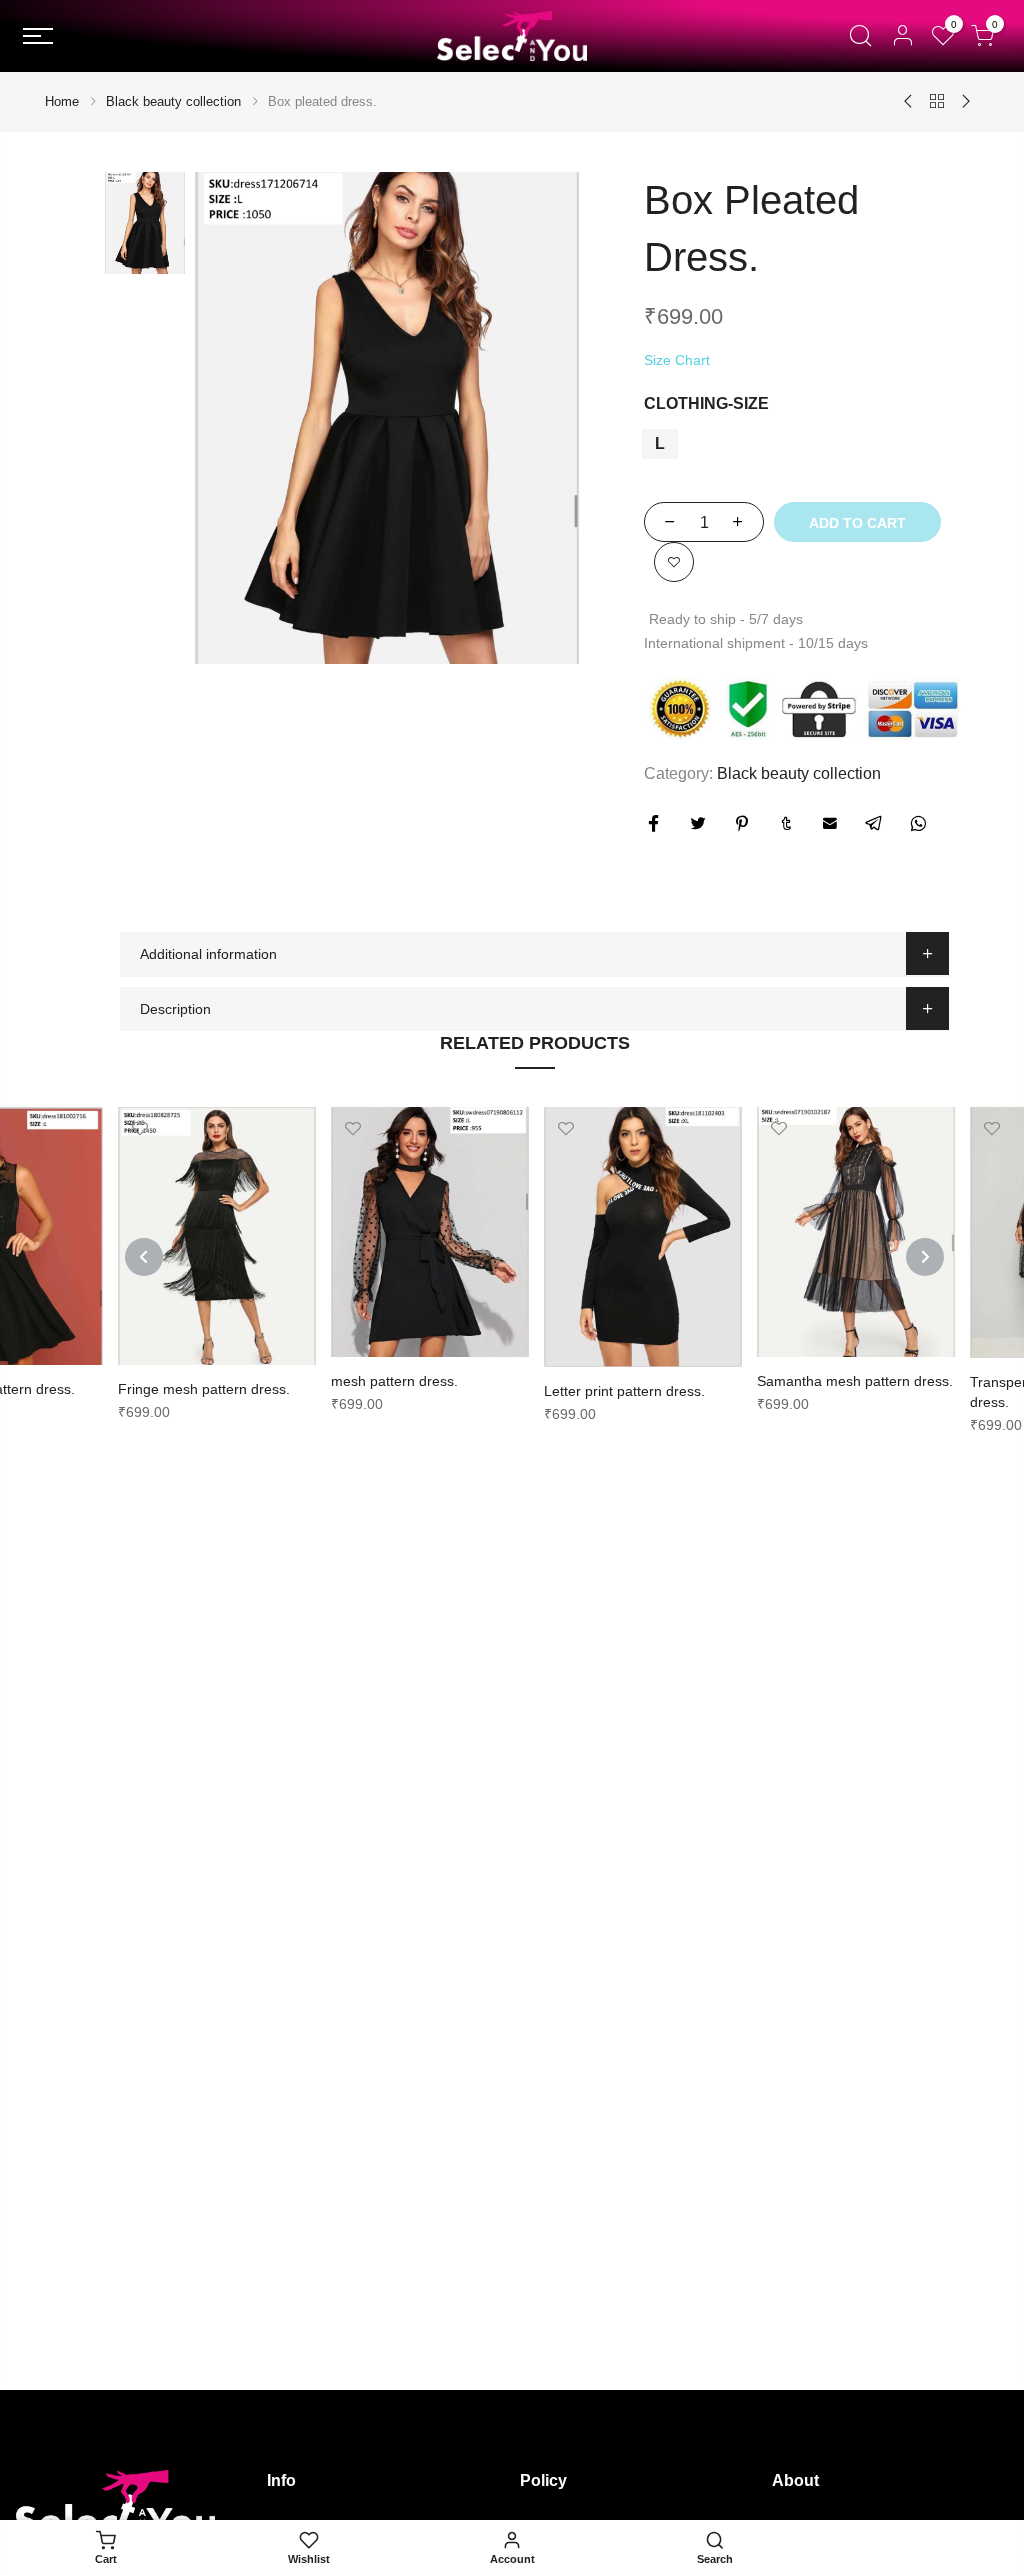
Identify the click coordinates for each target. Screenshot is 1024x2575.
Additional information (208, 954)
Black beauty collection (173, 101)
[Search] (860, 36)
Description (175, 1009)
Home (62, 101)
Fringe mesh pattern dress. (204, 1389)
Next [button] (925, 1257)
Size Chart (677, 360)
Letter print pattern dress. (624, 1391)
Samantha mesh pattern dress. (855, 1381)
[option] (387, 418)
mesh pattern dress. (394, 1381)
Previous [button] (144, 1257)
